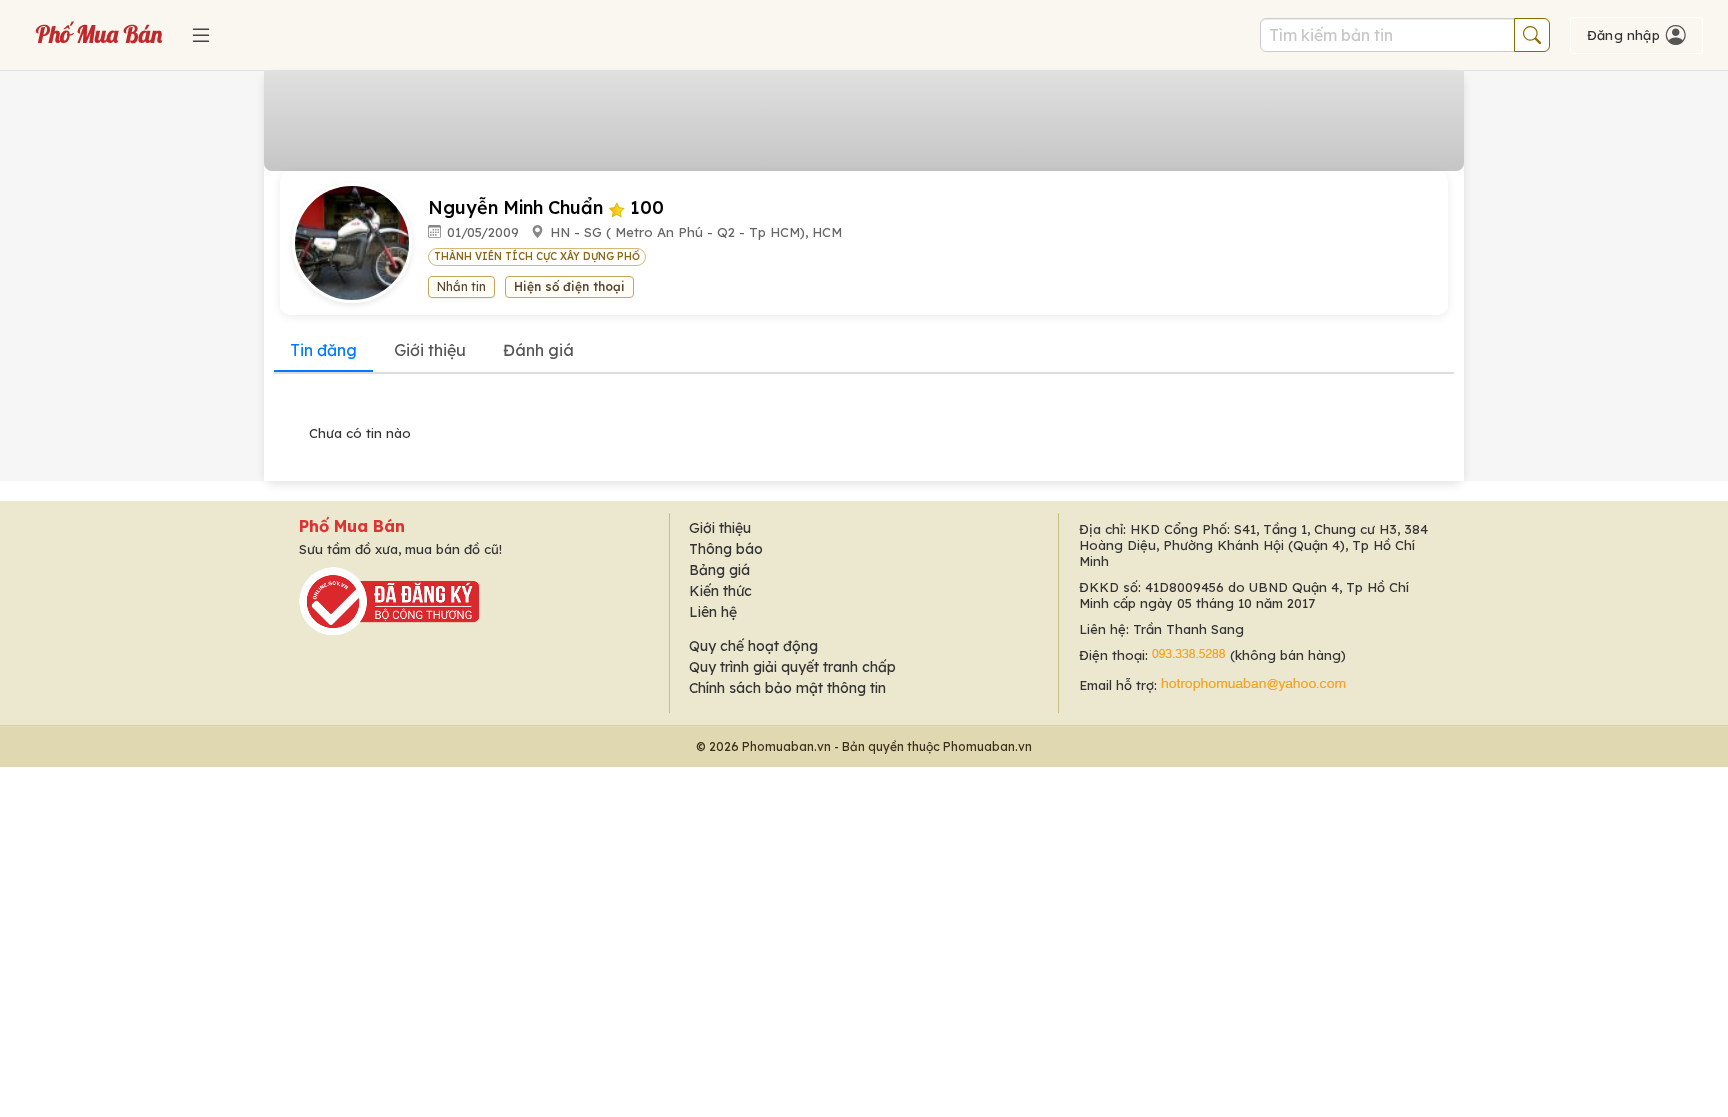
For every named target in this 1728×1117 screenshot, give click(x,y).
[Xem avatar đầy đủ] (360, 242)
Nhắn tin (461, 286)
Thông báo (726, 549)
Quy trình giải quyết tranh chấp (792, 667)
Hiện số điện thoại (569, 286)
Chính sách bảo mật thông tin (787, 688)
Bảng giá (719, 570)
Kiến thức (720, 591)
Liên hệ (713, 612)
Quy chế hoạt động (753, 646)
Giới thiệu (430, 350)
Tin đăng (323, 350)
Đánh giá (538, 350)
